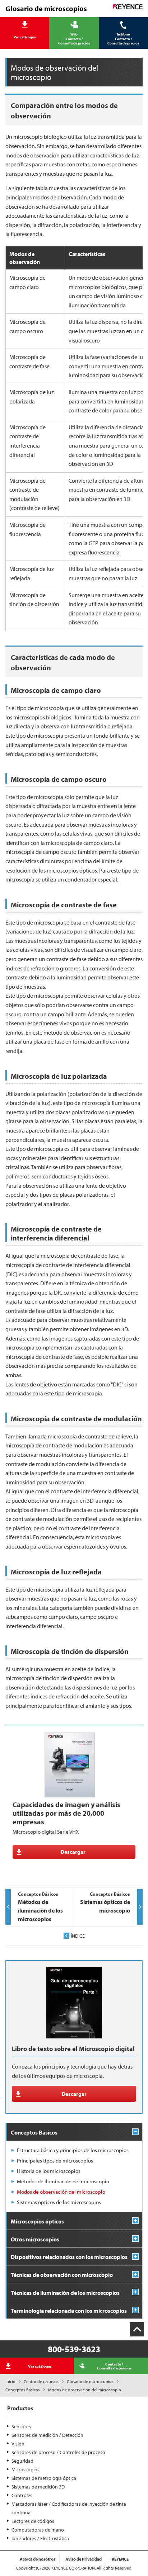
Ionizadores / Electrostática (40, 2538)
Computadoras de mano (38, 2530)
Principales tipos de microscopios (55, 2161)
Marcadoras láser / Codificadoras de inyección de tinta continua (69, 2508)
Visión (18, 2444)
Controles (22, 2495)
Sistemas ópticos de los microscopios (59, 2202)
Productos (20, 2408)
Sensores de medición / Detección (47, 2435)
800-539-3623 (74, 2349)
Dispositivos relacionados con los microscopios (69, 2257)
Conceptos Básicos (23, 2390)
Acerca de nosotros (38, 2559)
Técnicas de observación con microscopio (62, 2275)
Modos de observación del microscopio (61, 2192)
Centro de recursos (41, 2381)
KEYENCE (120, 2559)
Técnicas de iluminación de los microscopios (65, 2293)
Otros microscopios (35, 2239)
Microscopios (26, 2469)
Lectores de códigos (33, 2521)
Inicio (10, 2381)
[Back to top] (137, 2329)
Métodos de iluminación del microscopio (63, 2181)
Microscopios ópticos (37, 2221)
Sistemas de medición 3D (38, 2487)
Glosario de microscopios (90, 2381)
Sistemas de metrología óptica (44, 2478)
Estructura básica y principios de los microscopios (73, 2150)
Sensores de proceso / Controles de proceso (58, 2452)
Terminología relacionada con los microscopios (69, 2311)
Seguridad (22, 2461)
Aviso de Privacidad (84, 2559)
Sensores (21, 2426)
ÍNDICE (78, 1936)
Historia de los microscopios (49, 2171)
